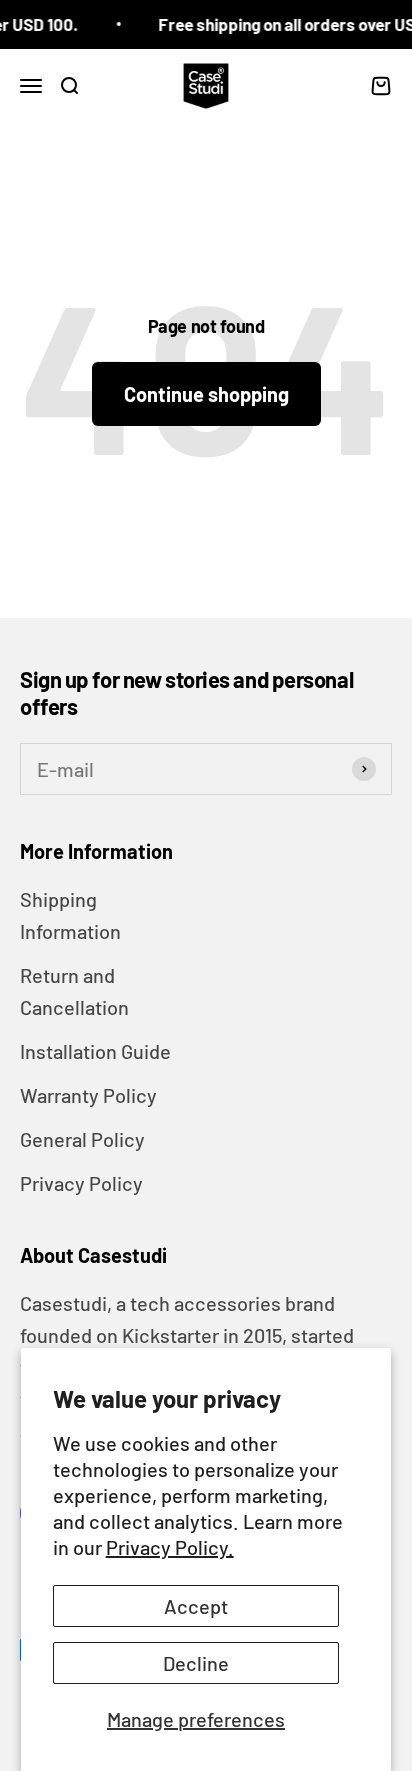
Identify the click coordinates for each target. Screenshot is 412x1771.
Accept (196, 1606)
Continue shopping (206, 394)
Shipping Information (70, 915)
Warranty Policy (88, 1095)
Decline (196, 1663)
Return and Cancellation (74, 991)
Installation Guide (95, 1051)
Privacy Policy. (170, 1547)
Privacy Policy (81, 1183)
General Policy (82, 1139)
